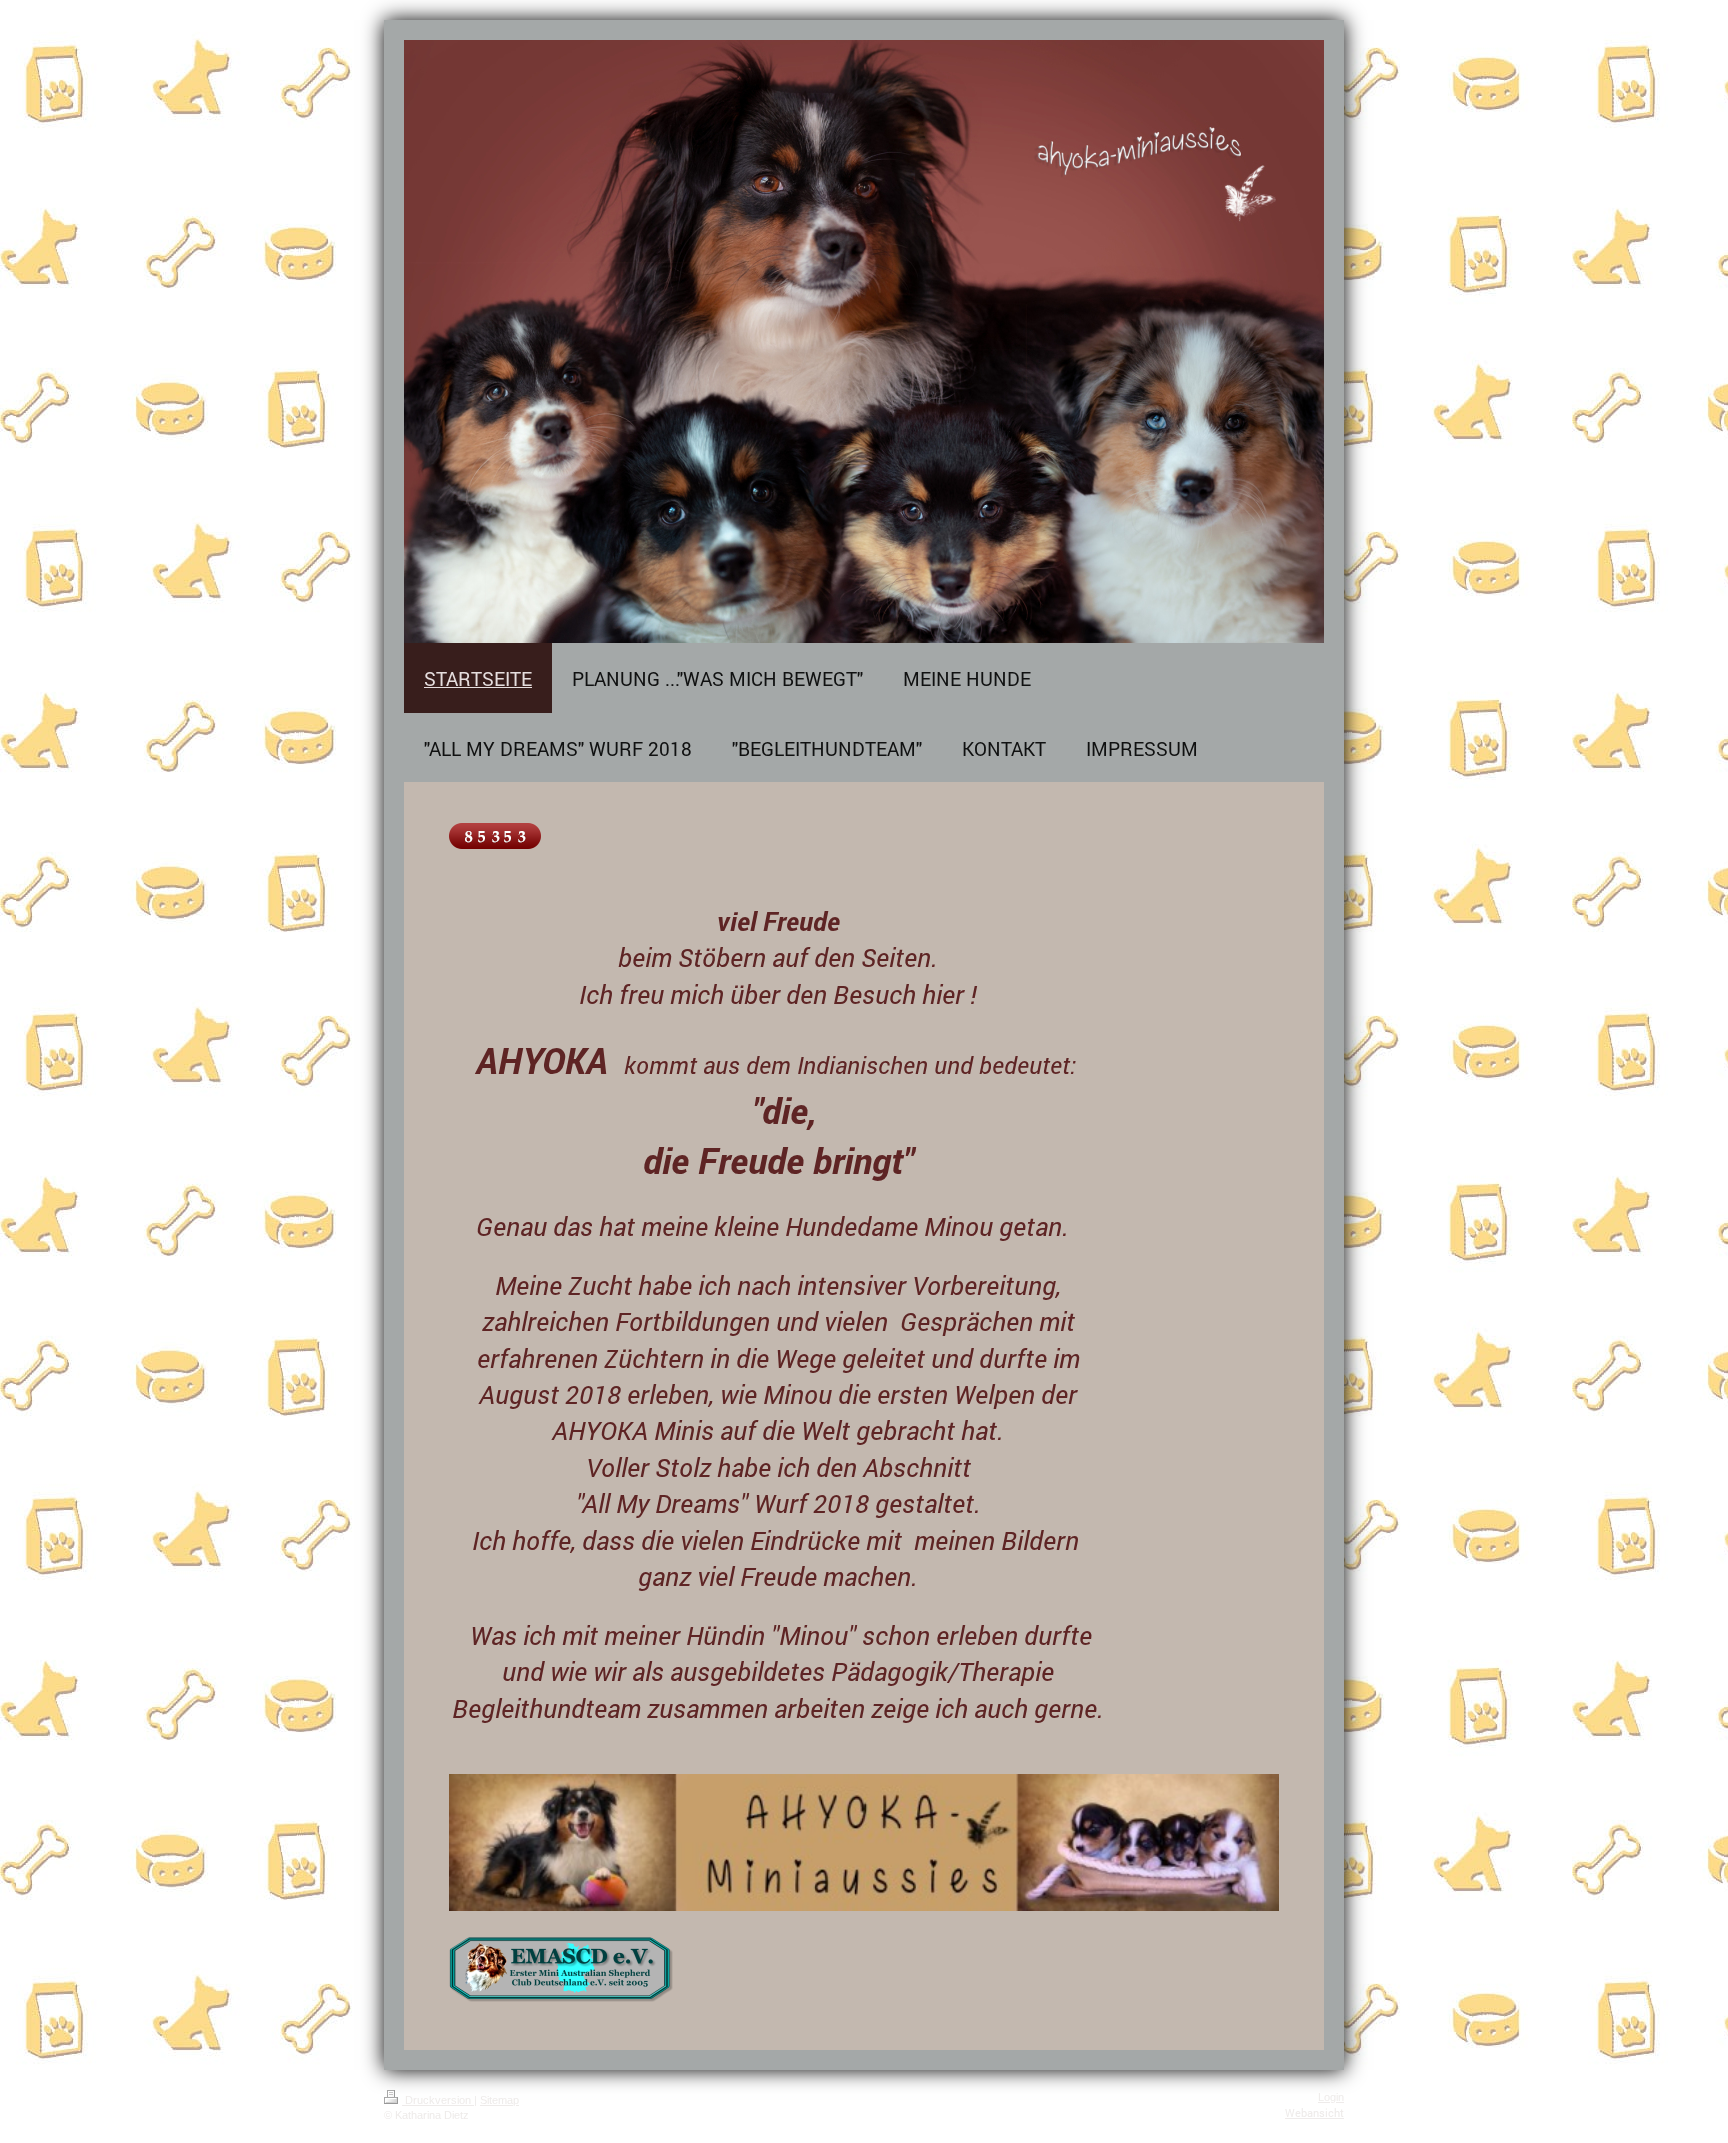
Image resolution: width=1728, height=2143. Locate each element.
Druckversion (438, 2100)
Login (1331, 2097)
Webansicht (1314, 2112)
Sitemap (499, 2100)
